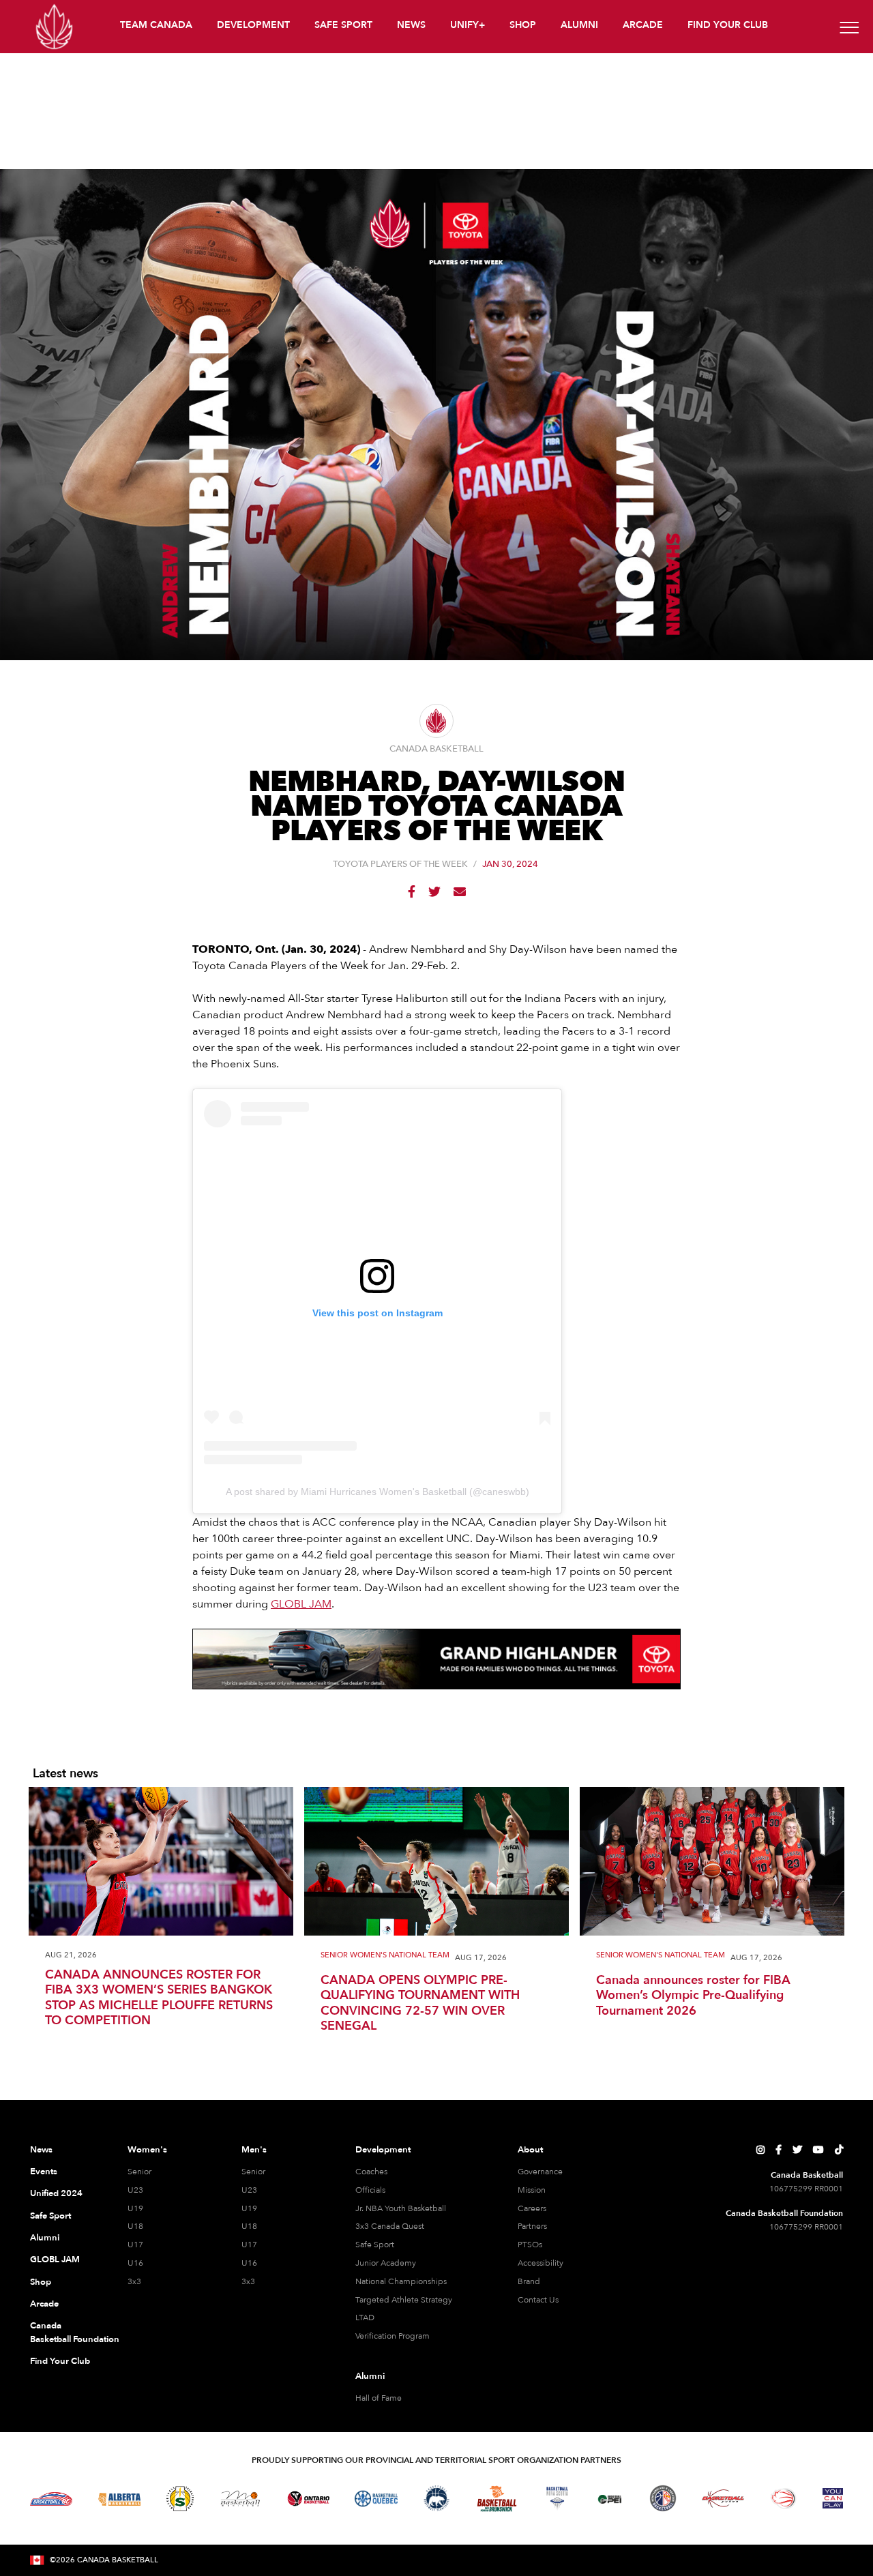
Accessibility (541, 2263)
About (530, 2150)
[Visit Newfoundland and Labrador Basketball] (663, 2498)
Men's (254, 2150)
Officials (370, 2190)
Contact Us (538, 2300)
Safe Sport (50, 2216)
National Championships (401, 2281)
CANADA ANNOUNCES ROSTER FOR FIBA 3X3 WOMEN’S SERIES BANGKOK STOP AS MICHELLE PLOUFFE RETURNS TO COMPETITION (159, 1998)
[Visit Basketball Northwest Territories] (436, 2499)
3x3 (134, 2281)
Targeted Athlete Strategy (404, 2300)
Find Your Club (60, 2361)
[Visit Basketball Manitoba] (240, 2498)
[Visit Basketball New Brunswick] (497, 2499)
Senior (139, 2172)
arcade (643, 25)
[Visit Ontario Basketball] (309, 2499)
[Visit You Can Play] (833, 2498)
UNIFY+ (468, 25)
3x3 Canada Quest (390, 2226)
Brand (529, 2281)
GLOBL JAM (301, 1604)
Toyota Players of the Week (400, 864)
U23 (135, 2190)
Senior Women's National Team (385, 1956)
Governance (540, 2172)
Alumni (45, 2238)
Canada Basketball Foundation (62, 2333)
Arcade (44, 2304)
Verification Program (393, 2336)
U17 (135, 2245)
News (41, 2150)
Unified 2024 (56, 2193)
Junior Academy (386, 2263)
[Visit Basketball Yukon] (723, 2499)
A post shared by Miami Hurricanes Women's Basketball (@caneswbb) (378, 1492)
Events (44, 2172)
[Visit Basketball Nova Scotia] (557, 2498)
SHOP (523, 25)
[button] (158, 27)
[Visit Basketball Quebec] (376, 2499)
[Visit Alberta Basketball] (120, 2499)
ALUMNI (579, 25)
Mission (532, 2190)
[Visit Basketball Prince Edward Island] (610, 2498)
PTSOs (530, 2245)
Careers (532, 2208)
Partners (532, 2226)
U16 (135, 2263)
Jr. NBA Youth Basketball (401, 2208)
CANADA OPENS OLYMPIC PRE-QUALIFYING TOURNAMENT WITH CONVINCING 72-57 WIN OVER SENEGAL (420, 2004)
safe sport (343, 25)
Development (383, 2150)
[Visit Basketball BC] (51, 2499)
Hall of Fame (379, 2398)
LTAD (365, 2318)
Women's (147, 2150)
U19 (135, 2208)
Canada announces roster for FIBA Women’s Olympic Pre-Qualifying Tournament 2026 (693, 1996)
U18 (135, 2226)
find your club (728, 25)
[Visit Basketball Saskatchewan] (180, 2499)
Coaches (371, 2172)
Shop (41, 2282)
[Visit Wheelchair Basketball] (784, 2498)
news (411, 25)
